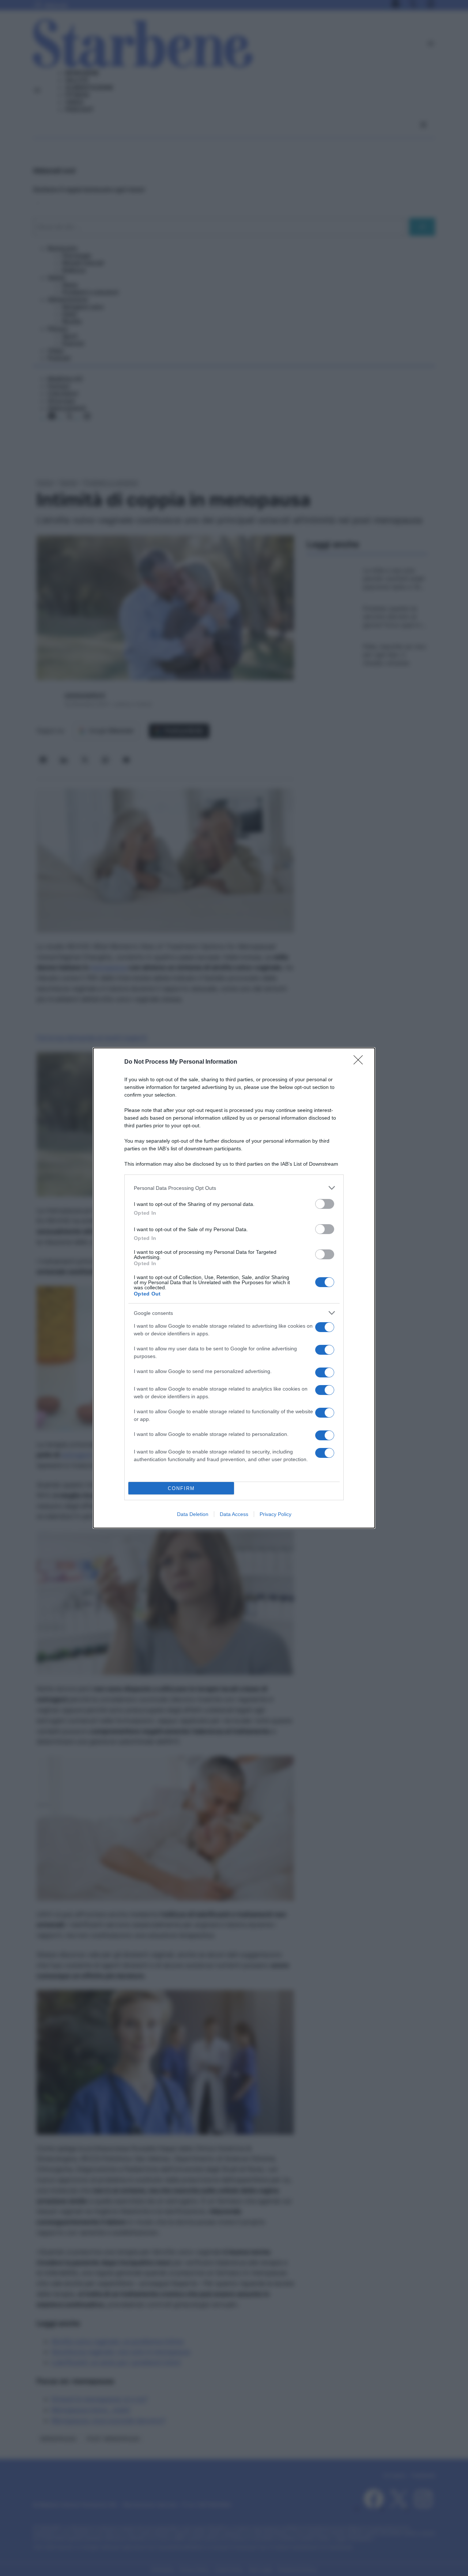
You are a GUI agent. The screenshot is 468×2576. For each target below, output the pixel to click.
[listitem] (234, 1188)
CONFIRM (181, 1488)
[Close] (361, 1062)
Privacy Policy (275, 1514)
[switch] (325, 1204)
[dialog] (234, 1288)
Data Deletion (193, 1514)
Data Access (234, 1514)
